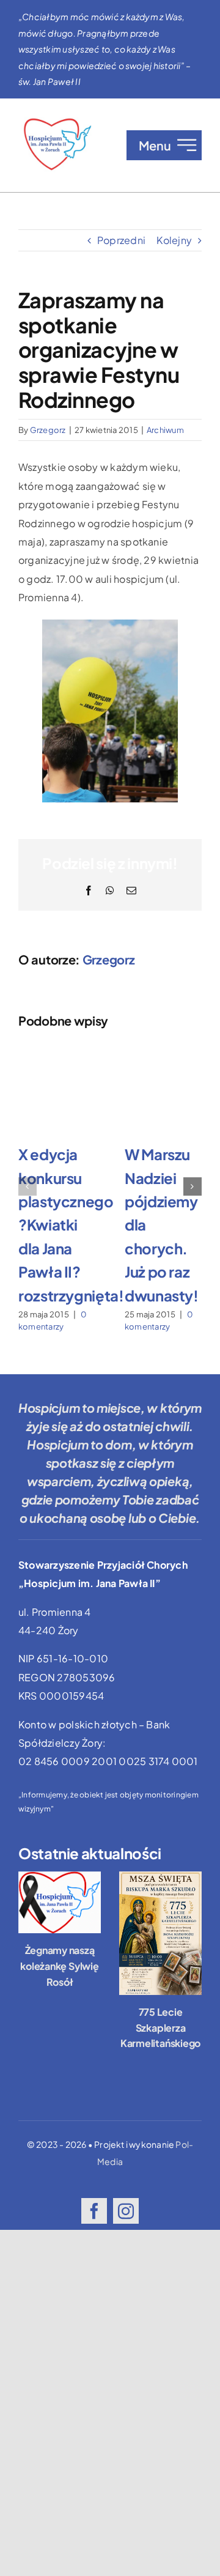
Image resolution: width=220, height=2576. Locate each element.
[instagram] (126, 2211)
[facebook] (94, 2211)
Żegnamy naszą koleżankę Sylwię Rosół (59, 1966)
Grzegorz (48, 430)
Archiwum (165, 430)
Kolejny (174, 240)
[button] (28, 1186)
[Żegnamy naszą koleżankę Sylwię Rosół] (60, 1903)
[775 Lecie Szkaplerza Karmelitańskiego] (160, 1934)
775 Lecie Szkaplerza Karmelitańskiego (160, 2027)
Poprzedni (121, 240)
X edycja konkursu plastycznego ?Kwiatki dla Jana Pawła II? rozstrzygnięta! (71, 1224)
